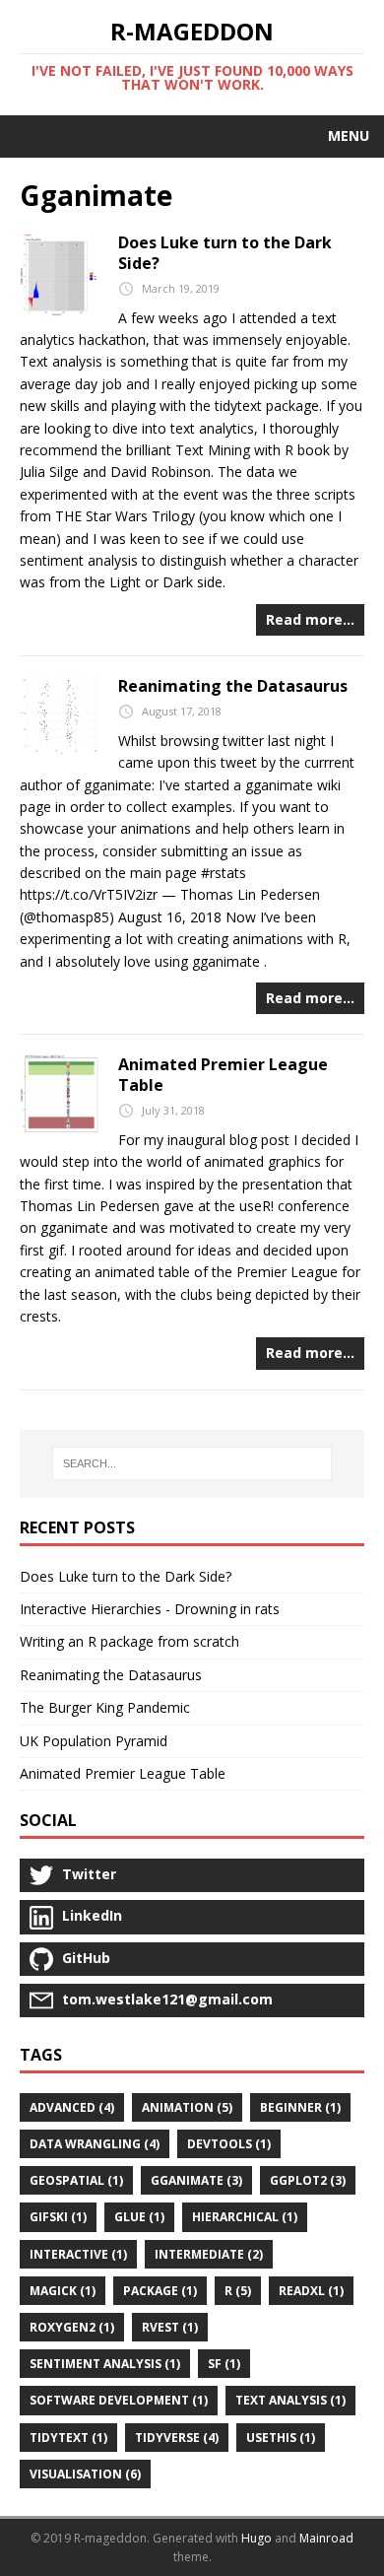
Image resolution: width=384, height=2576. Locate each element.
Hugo (256, 2538)
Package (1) (160, 2291)
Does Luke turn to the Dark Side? (225, 253)
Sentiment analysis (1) (105, 2364)
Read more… (310, 619)
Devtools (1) (229, 2144)
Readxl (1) (311, 2291)
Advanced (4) (72, 2107)
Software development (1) (119, 2400)
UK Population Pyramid (94, 1741)
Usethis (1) (281, 2438)
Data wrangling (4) (95, 2144)
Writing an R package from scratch (129, 1641)
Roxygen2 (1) (72, 2327)
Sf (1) (224, 2364)
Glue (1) (139, 2217)
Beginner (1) (300, 2107)
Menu (349, 136)
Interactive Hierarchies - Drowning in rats (150, 1609)
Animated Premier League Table (223, 1075)
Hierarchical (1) (245, 2217)
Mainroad (326, 2538)
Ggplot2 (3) (308, 2180)
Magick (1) (63, 2291)
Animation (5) (187, 2107)
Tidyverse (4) (177, 2438)
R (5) (238, 2291)
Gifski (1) (58, 2217)
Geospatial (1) (76, 2180)
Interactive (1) (78, 2254)
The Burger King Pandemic (105, 1707)
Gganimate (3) (196, 2180)
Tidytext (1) (68, 2438)
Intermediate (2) (209, 2254)
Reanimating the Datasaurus (233, 686)
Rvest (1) (170, 2327)
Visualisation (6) (85, 2474)
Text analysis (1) (290, 2400)
